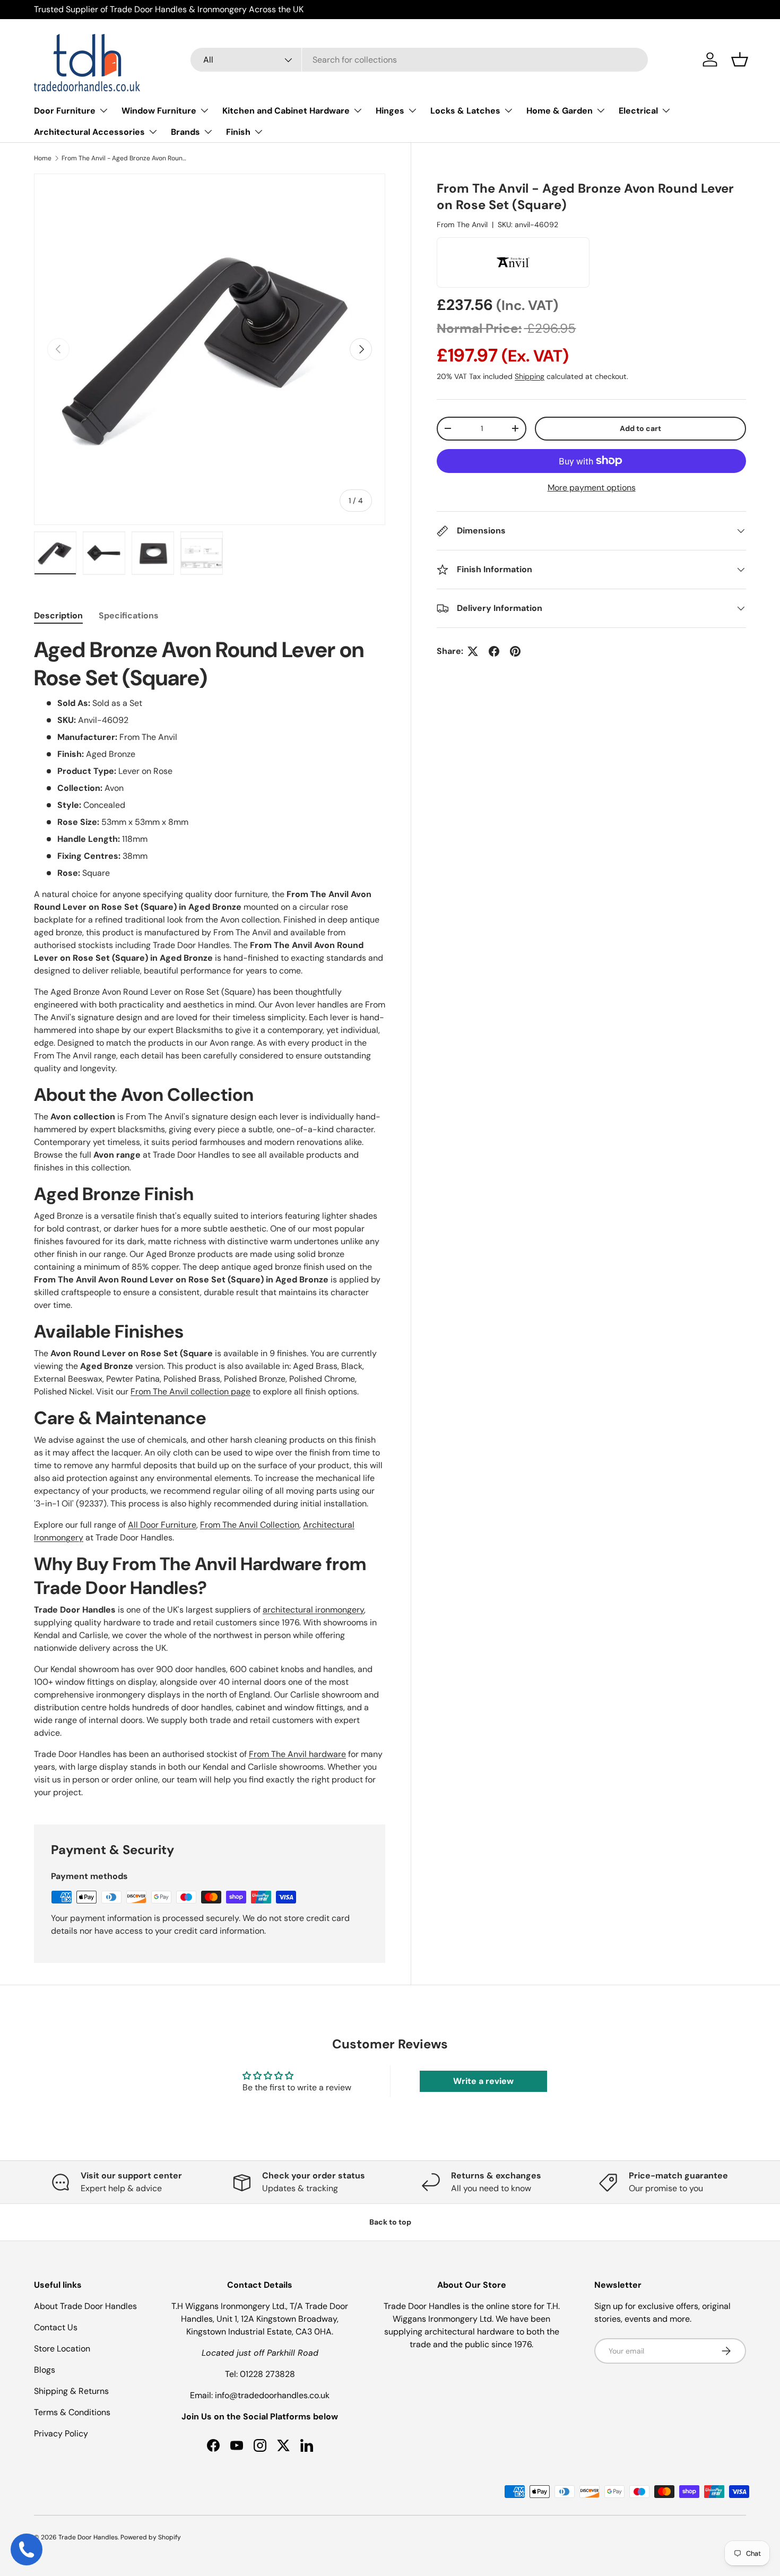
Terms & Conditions (72, 2412)
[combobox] (419, 60)
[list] (210, 349)
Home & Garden (560, 111)
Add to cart (640, 428)
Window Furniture (159, 111)
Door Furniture (65, 111)
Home (43, 158)
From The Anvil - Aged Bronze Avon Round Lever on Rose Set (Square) (125, 158)
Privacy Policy (61, 2433)
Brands (185, 132)
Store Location (62, 2349)
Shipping (530, 376)
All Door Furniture (162, 1525)
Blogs (45, 2370)
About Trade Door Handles (85, 2306)
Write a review (483, 2081)
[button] (740, 59)
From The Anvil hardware (297, 1754)
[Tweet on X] (473, 651)
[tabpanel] (210, 1217)
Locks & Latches (465, 111)
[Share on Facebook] (494, 651)
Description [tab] (58, 615)
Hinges (390, 111)
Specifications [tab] (129, 615)
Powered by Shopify (151, 2537)
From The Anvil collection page (190, 1392)
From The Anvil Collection (250, 1525)
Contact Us (56, 2327)
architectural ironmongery (313, 1610)
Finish (238, 132)
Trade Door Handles (88, 2537)
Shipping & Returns (71, 2391)
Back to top (390, 2222)
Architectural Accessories (89, 132)
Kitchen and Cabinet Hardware (286, 111)
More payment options (592, 488)
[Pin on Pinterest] (515, 651)
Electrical (638, 111)
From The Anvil (462, 225)
